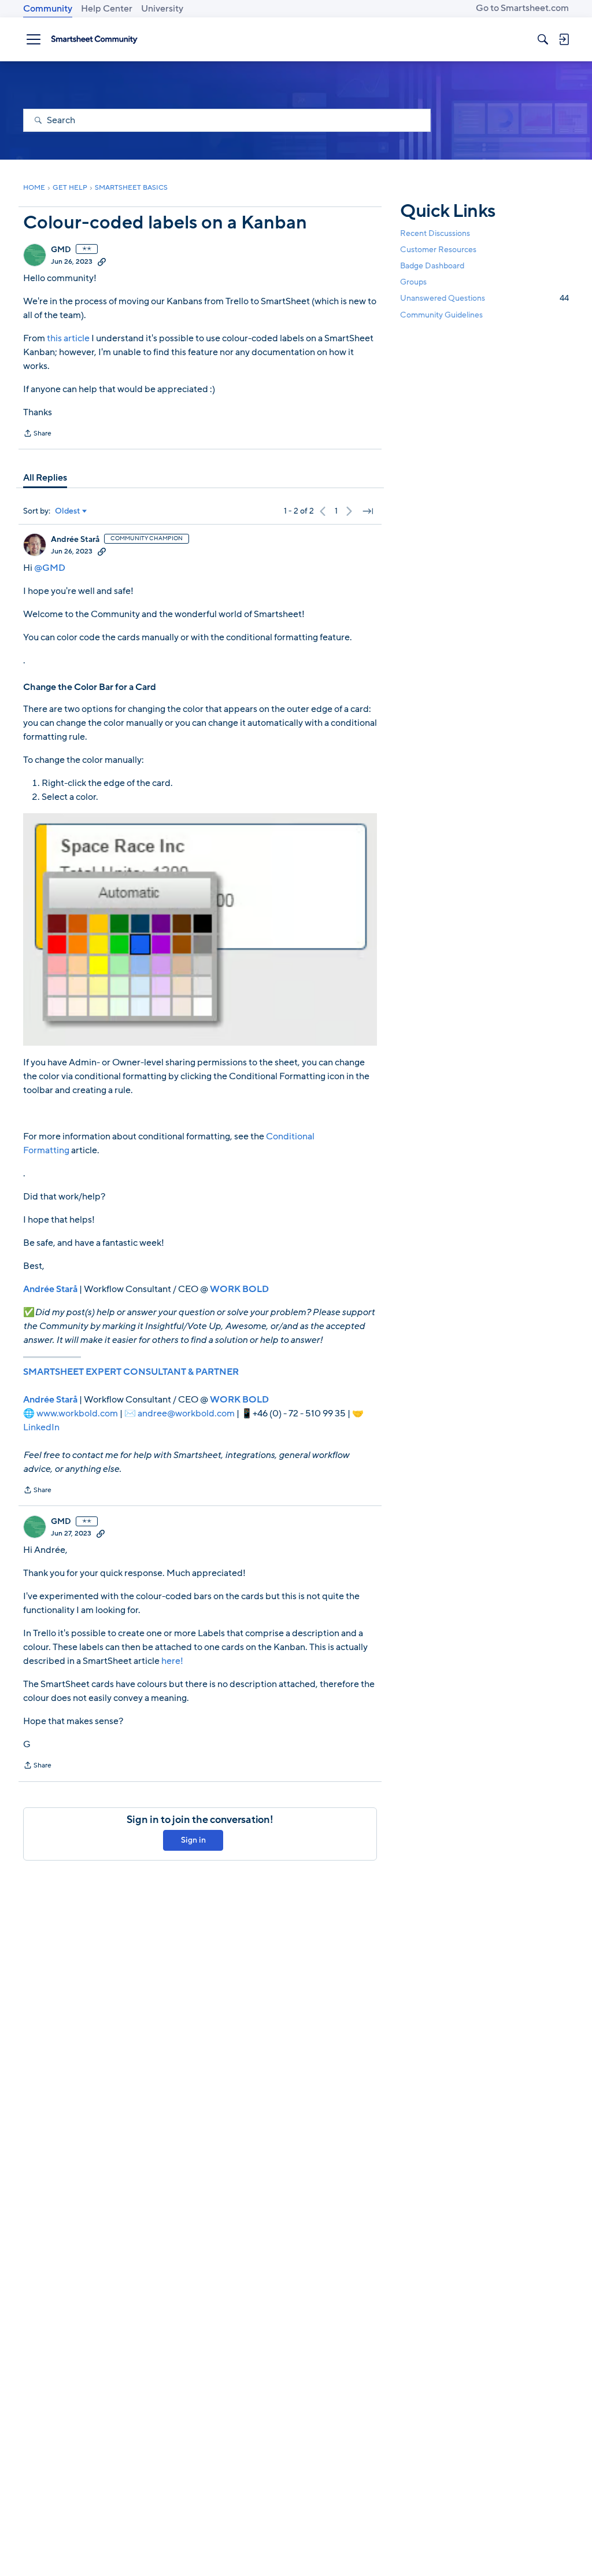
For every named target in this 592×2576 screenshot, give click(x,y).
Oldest (68, 511)
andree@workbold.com (186, 1414)
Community (48, 9)
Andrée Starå (75, 540)
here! (172, 1661)
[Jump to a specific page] (368, 511)
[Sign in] (564, 39)
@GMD (50, 568)
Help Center (107, 9)
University (162, 9)
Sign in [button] (193, 1840)
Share (37, 434)
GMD (61, 250)
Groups (413, 282)
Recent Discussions (435, 233)
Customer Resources (438, 250)
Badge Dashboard (432, 266)
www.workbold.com (77, 1414)
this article (68, 338)
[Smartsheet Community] (94, 39)
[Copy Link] (102, 261)
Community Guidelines (441, 315)
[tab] (45, 478)
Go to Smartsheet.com (522, 8)
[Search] (543, 39)
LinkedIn (41, 1427)
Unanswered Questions (484, 298)
